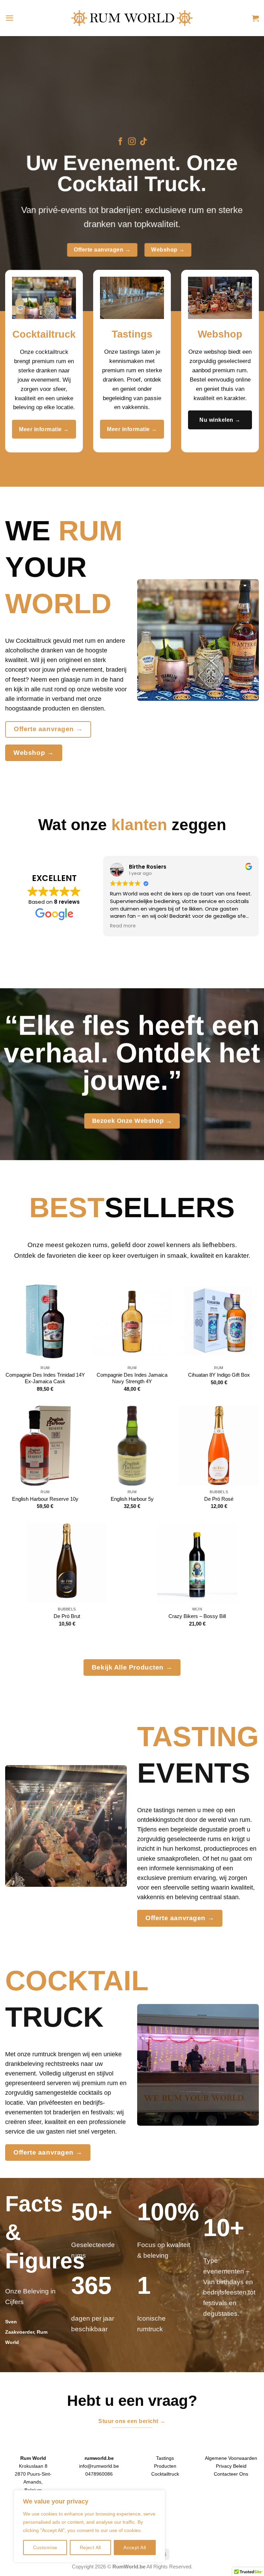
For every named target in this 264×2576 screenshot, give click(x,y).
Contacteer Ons (231, 2474)
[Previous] (14, 174)
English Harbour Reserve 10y (45, 1499)
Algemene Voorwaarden (231, 2458)
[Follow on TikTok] (144, 142)
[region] (89, 2526)
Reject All (90, 2547)
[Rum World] (132, 18)
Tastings (165, 2458)
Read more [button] (123, 926)
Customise (45, 2547)
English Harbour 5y (132, 1499)
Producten (165, 2466)
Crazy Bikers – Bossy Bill (197, 1616)
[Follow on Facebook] (120, 142)
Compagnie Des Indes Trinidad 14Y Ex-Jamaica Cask (45, 1378)
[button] (10, 18)
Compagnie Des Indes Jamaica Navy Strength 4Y (132, 1378)
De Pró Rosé (219, 1499)
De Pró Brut (67, 1616)
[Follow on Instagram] (132, 142)
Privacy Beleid (231, 2466)
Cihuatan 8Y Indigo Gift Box (219, 1375)
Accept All (135, 2547)
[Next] (250, 174)
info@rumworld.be (99, 2466)
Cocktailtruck (165, 2474)
